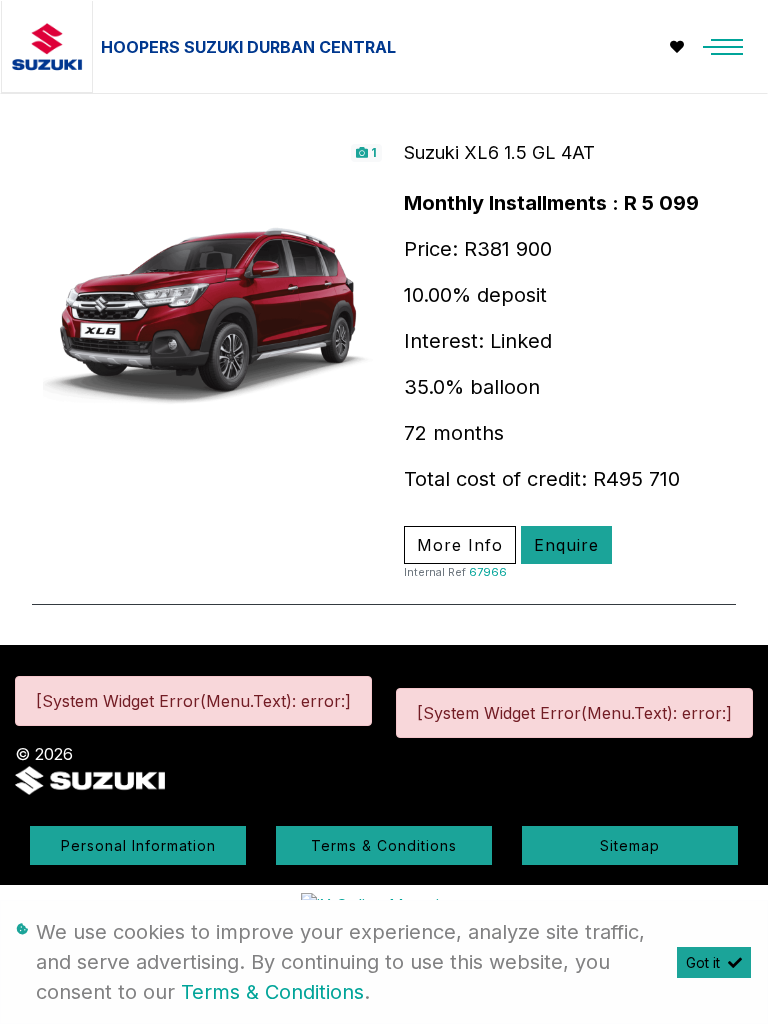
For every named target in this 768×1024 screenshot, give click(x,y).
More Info (460, 545)
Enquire (566, 545)
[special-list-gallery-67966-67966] (208, 316)
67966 (488, 572)
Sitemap (630, 845)
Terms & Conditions (384, 845)
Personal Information (138, 845)
